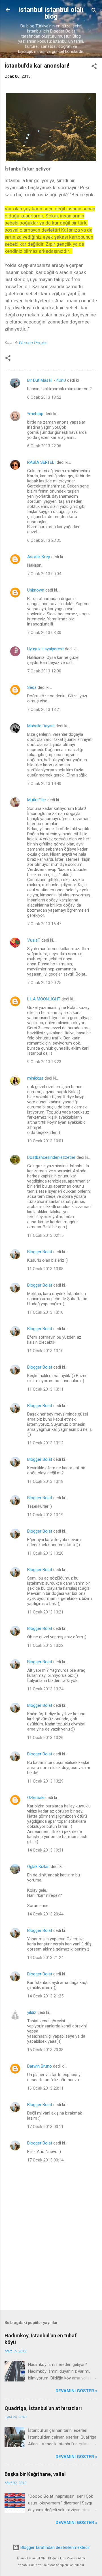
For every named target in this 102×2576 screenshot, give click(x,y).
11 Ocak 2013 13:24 (45, 1689)
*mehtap (35, 414)
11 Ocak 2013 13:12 (45, 1443)
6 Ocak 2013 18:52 (44, 397)
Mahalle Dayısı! (41, 726)
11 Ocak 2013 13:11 (45, 1389)
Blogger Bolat (40, 1252)
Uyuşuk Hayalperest (45, 649)
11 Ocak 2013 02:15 (45, 1235)
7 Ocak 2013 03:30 (44, 633)
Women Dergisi (33, 343)
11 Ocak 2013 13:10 (45, 1312)
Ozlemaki (36, 1798)
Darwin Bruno (40, 2066)
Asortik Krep (39, 557)
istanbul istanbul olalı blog (51, 13)
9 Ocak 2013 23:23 (44, 1062)
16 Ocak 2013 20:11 (45, 2088)
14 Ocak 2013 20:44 (45, 1914)
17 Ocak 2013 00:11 (45, 2127)
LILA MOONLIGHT (44, 999)
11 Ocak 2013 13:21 (45, 1612)
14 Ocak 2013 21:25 (45, 1996)
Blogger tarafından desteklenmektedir (55, 2547)
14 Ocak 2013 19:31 (45, 1850)
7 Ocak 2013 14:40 (44, 784)
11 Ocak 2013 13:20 (45, 1553)
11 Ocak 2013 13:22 (45, 1645)
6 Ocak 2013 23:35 (44, 540)
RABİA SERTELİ (41, 462)
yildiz (32, 2012)
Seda (32, 687)
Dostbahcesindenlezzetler (51, 1157)
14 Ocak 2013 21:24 (45, 1958)
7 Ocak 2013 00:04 (44, 574)
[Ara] (94, 11)
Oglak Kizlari (38, 1867)
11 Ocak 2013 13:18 (45, 1481)
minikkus (35, 1078)
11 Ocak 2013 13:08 (45, 1269)
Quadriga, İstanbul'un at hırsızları (43, 2408)
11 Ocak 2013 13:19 (45, 1515)
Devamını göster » (76, 2391)
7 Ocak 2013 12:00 (44, 671)
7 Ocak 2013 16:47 (44, 924)
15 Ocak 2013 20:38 (45, 2050)
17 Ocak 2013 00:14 (45, 2160)
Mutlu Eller (37, 800)
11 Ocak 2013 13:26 (45, 1738)
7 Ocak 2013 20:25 (44, 983)
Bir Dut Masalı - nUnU (47, 380)
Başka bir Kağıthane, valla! (35, 2474)
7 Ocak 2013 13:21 (44, 709)
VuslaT (34, 940)
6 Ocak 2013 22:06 (44, 446)
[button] (94, 67)
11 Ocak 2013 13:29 (45, 1781)
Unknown (36, 590)
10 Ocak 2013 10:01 (45, 1141)
